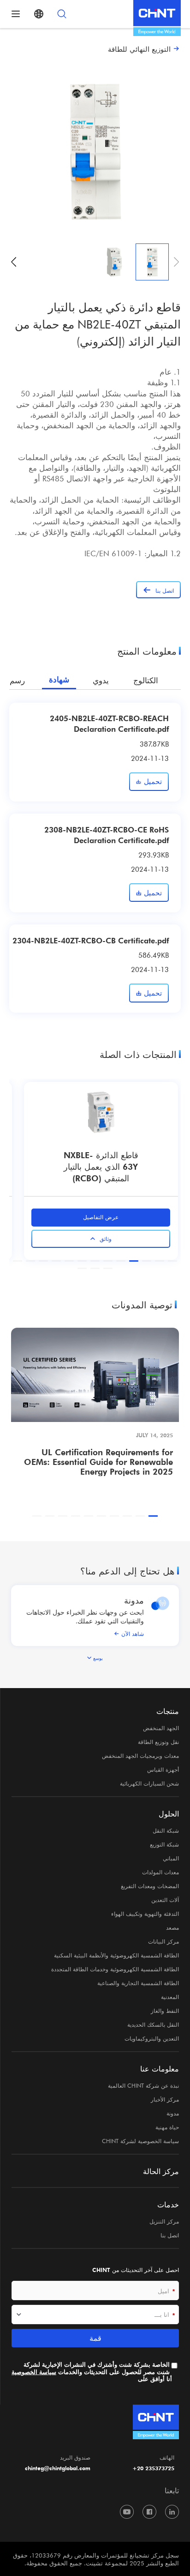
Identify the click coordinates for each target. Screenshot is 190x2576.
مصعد (172, 1927)
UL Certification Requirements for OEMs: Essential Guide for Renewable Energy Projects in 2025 (98, 1461)
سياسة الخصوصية (34, 2372)
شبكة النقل (166, 1830)
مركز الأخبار (165, 2099)
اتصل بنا (170, 2235)
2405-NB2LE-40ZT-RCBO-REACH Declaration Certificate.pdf (109, 723)
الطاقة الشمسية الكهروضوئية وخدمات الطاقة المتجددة (115, 1969)
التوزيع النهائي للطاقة (139, 49)
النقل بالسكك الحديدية (153, 2024)
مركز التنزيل (164, 2221)
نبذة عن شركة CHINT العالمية (143, 2085)
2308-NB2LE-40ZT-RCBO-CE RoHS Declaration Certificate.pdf (107, 835)
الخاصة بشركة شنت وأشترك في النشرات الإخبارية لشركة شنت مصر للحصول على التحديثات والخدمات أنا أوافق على (92, 2372)
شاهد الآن (133, 1634)
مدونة (134, 1600)
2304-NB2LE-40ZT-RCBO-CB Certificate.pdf (91, 940)
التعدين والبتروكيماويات (152, 2038)
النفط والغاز (165, 2011)
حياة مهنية (167, 2127)
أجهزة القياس (163, 1769)
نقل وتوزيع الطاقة (158, 1742)
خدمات (168, 2205)
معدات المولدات (160, 1872)
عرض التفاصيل (92, 1217)
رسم (17, 680)
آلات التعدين (165, 1900)
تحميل (153, 781)
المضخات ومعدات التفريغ (150, 1886)
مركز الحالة (161, 2171)
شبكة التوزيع (164, 1844)
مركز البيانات (163, 1941)
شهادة (59, 680)
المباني (171, 1858)
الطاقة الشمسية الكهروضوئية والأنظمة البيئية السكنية (116, 1955)
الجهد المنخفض (161, 1728)
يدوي (101, 680)
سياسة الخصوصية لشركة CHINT (140, 2141)
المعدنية (170, 1997)
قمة (95, 2338)
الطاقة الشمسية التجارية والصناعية (138, 1983)
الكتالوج (146, 680)
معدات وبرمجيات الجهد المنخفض (140, 1756)
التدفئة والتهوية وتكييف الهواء (145, 1914)
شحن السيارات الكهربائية (149, 1783)
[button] (14, 262)
